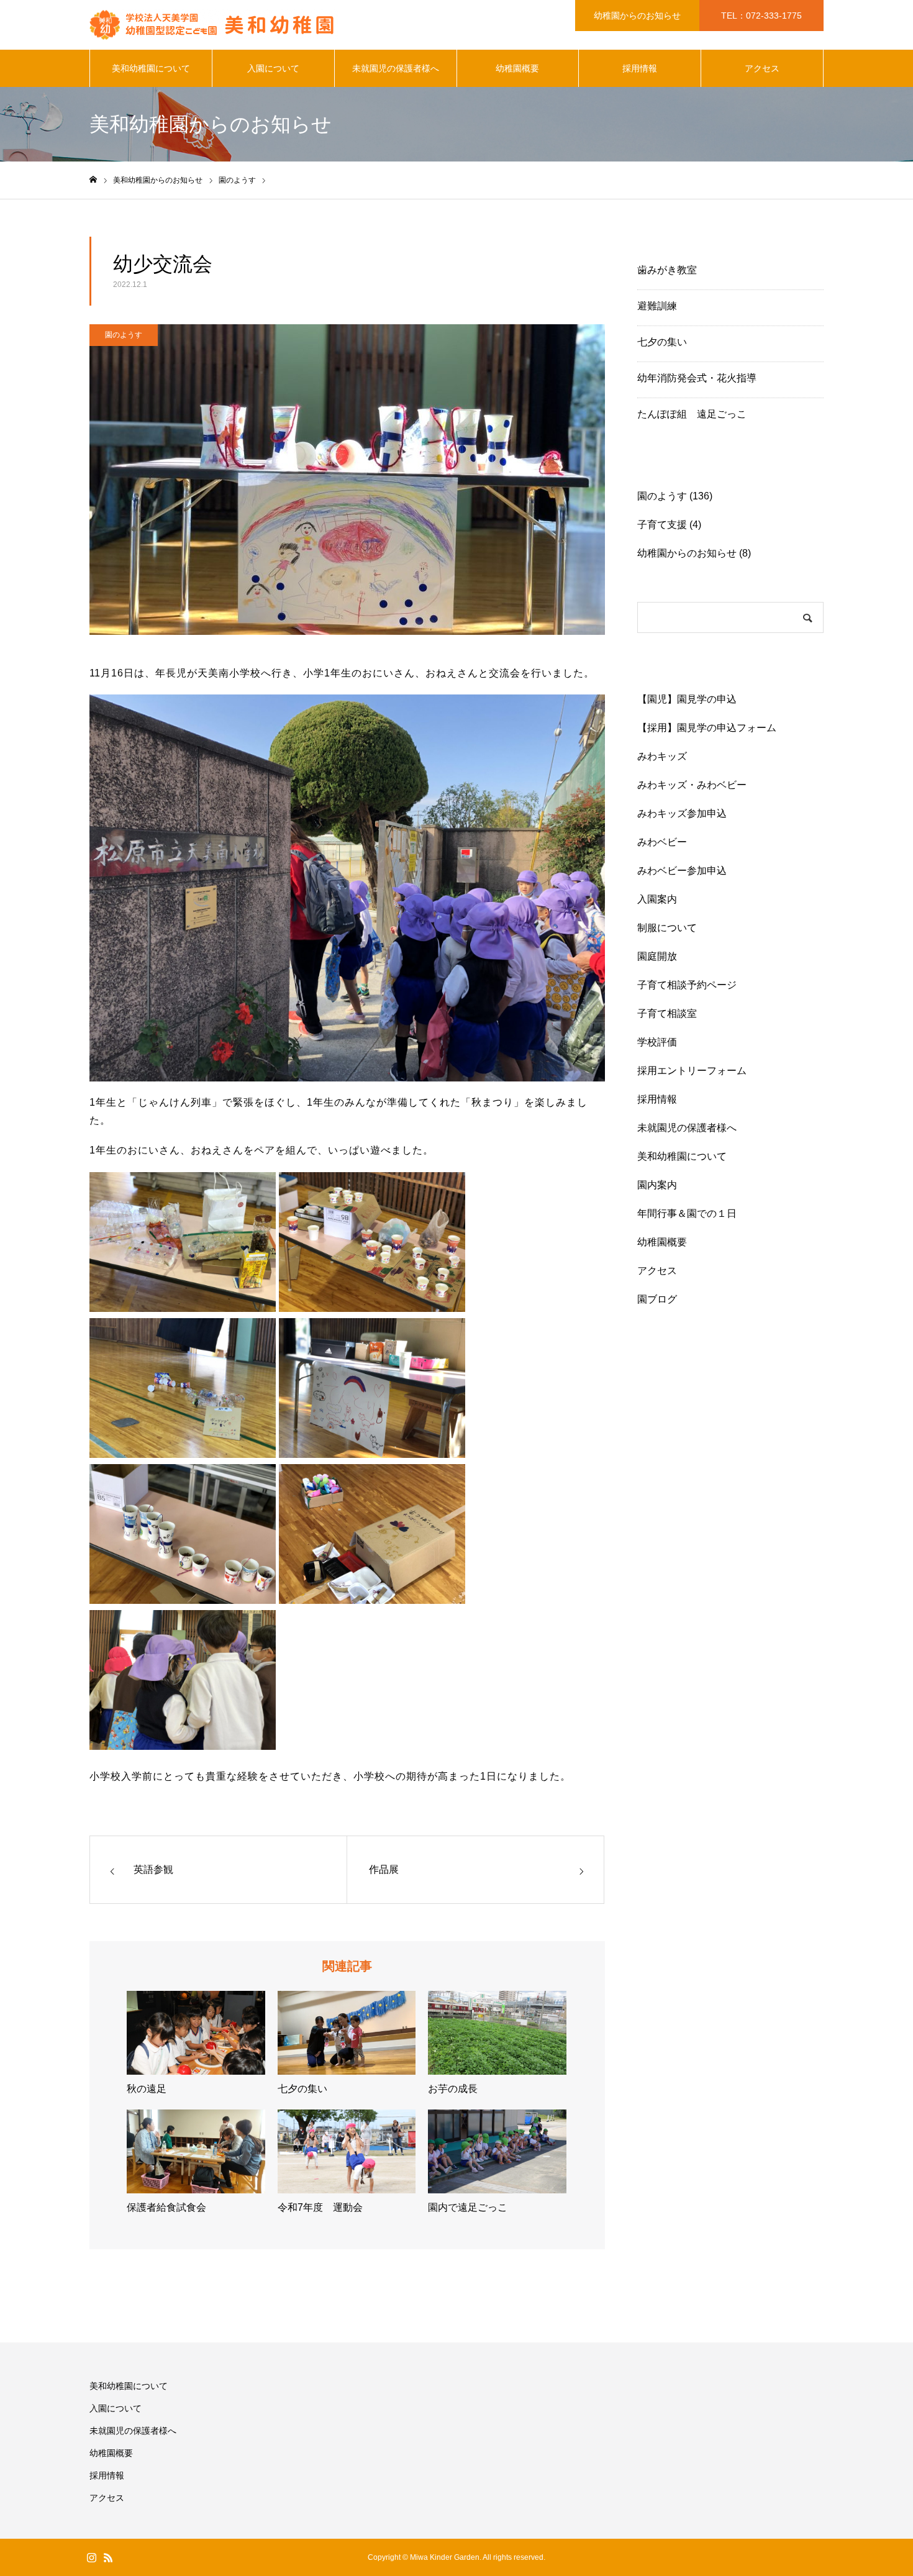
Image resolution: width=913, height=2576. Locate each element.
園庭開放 (657, 956)
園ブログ (657, 1299)
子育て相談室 (667, 1013)
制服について (667, 928)
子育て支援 (662, 525)
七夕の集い (662, 342)
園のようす (124, 335)
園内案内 (657, 1185)
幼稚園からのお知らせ (637, 16)
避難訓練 (657, 306)
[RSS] (108, 2557)
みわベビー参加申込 (682, 871)
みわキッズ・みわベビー (692, 785)
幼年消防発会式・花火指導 (697, 378)
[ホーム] (93, 180)
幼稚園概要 (517, 68)
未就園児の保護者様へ (396, 68)
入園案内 (657, 899)
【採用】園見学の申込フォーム (707, 728)
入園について (273, 68)
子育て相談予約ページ (687, 985)
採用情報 (640, 68)
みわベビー (662, 842)
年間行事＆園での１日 (687, 1213)
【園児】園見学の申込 (687, 699)
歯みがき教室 (667, 270)
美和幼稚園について (151, 68)
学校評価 (657, 1042)
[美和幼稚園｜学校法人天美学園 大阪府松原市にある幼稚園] (214, 25)
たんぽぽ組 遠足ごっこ (692, 414)
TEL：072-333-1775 (761, 16)
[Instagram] (91, 2557)
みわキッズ (672, 756)
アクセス (762, 68)
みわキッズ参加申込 (682, 813)
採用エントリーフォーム (692, 1071)
